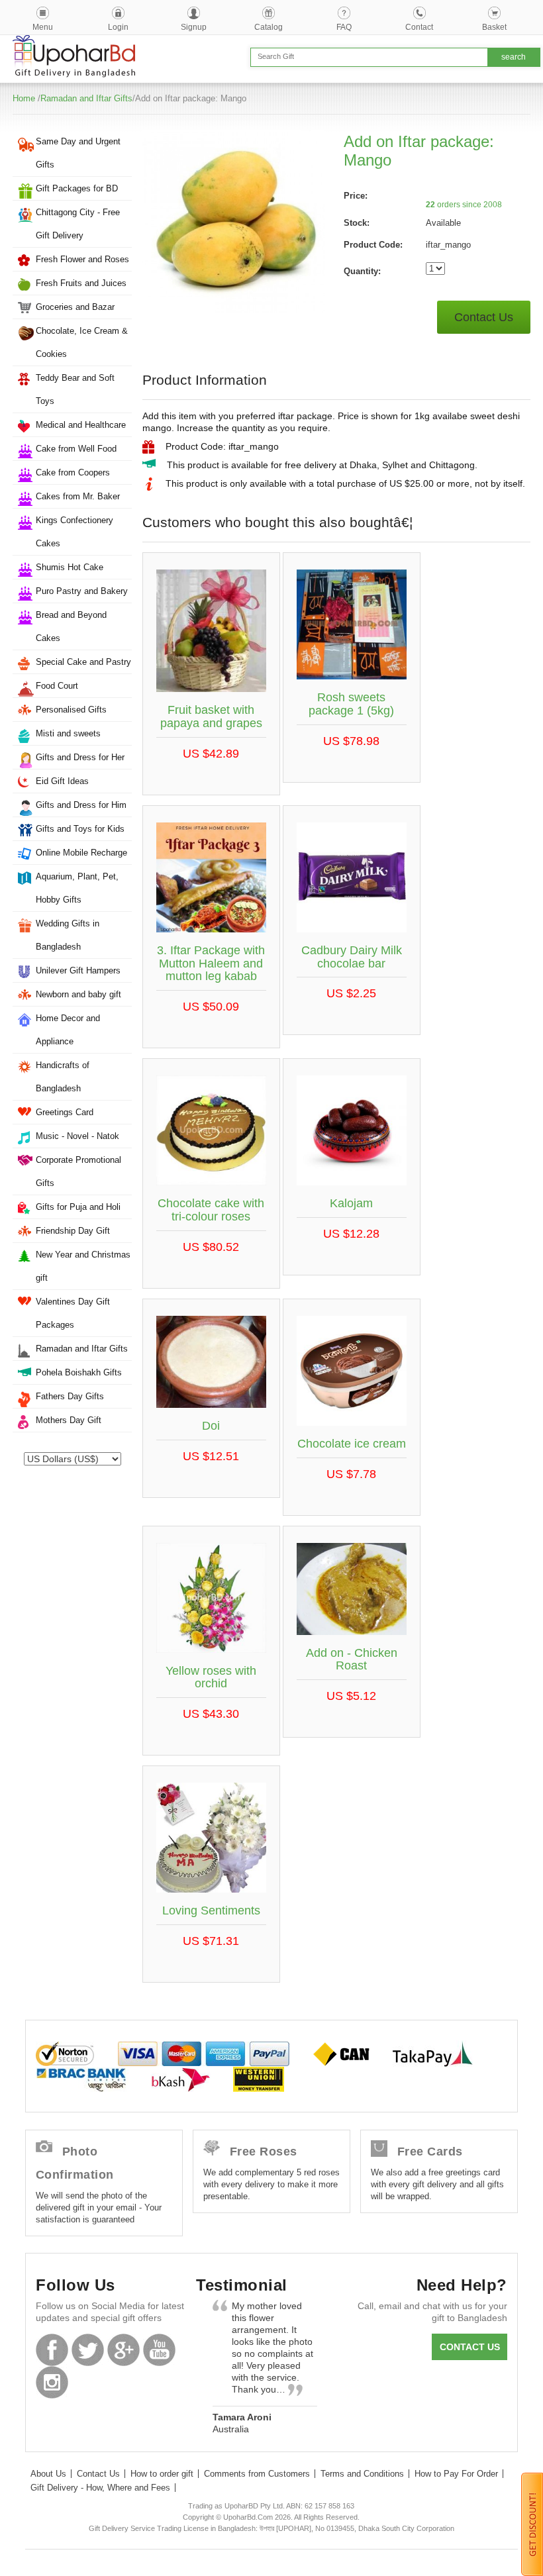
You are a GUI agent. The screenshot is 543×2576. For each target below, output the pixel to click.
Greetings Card (65, 1112)
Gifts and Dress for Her (80, 757)
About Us (48, 2474)
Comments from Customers (257, 2474)
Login (118, 27)
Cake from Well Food (76, 449)
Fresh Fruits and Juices (81, 283)
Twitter (88, 2350)
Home (24, 98)
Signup (194, 27)
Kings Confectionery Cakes (74, 532)
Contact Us (484, 317)
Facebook (52, 2350)
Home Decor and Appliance (68, 1030)
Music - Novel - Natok (77, 1136)
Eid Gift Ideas (62, 781)
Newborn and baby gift (78, 994)
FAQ (344, 27)
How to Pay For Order (456, 2474)
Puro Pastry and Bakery (82, 591)
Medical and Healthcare (81, 425)
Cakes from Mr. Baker (78, 496)
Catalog (269, 27)
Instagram (52, 2382)
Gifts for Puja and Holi (78, 1207)
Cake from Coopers (73, 472)
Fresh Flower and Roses (82, 259)
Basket (494, 27)
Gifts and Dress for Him (81, 805)
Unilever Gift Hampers (78, 970)
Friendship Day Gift (73, 1231)
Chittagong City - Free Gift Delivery (78, 224)
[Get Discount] (532, 2524)
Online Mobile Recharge (81, 853)
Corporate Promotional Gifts (78, 1171)
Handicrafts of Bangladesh (63, 1077)
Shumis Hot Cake (70, 567)
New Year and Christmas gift (83, 1266)
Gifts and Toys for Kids (80, 829)
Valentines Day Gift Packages (73, 1313)
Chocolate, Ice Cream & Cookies (82, 342)
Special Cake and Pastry (83, 662)
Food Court (57, 686)
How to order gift (162, 2474)
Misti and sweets (68, 733)
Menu (43, 27)
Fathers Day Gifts (70, 1396)
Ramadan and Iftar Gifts (86, 98)
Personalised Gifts (71, 710)
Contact (419, 27)
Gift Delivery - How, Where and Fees (100, 2488)
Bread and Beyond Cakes (71, 626)
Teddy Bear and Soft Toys (75, 389)
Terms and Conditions (362, 2474)
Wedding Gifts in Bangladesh (68, 935)
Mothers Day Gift (69, 1420)
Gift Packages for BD (77, 188)
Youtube (159, 2350)
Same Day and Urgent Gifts (78, 153)
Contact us (470, 2347)
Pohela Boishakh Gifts (79, 1372)
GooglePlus (123, 2350)
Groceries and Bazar (75, 307)
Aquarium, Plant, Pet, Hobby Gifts (77, 888)
